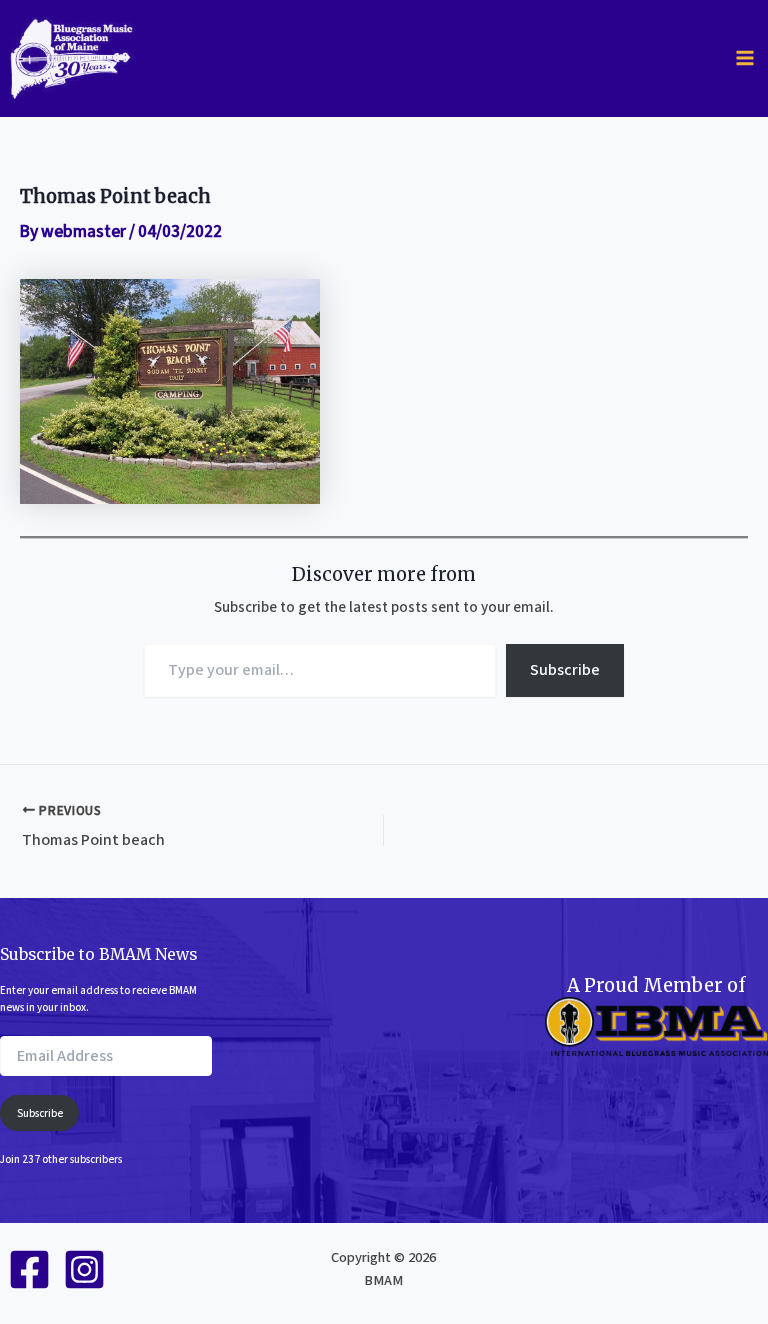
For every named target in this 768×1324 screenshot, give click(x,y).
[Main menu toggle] (745, 58)
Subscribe (565, 670)
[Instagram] (84, 1269)
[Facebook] (29, 1269)
